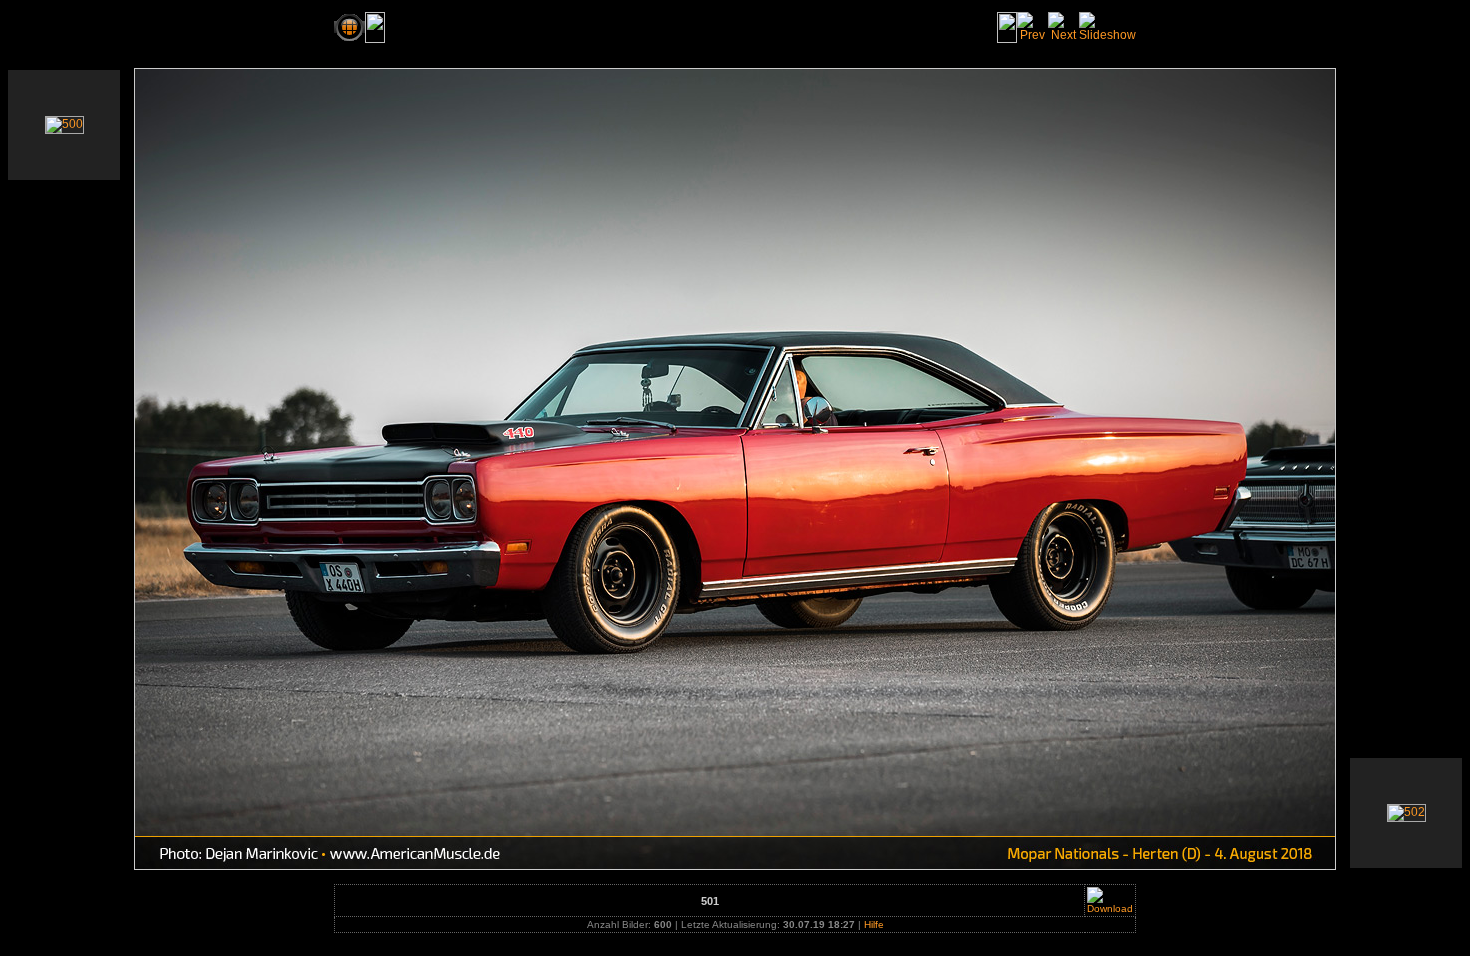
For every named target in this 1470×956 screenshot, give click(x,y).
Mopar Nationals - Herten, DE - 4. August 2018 (540, 27)
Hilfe (874, 924)
